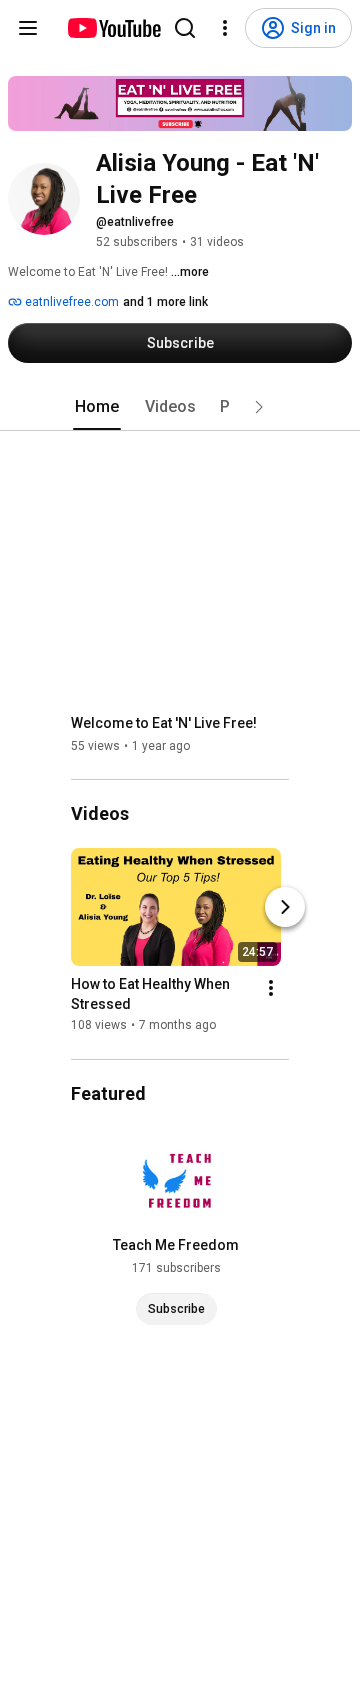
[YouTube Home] (113, 28)
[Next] (285, 908)
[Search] (185, 28)
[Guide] (28, 28)
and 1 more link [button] (165, 302)
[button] (259, 407)
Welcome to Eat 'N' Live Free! (164, 723)
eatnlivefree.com (70, 302)
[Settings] (225, 28)
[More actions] (271, 989)
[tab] (97, 407)
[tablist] (180, 407)
